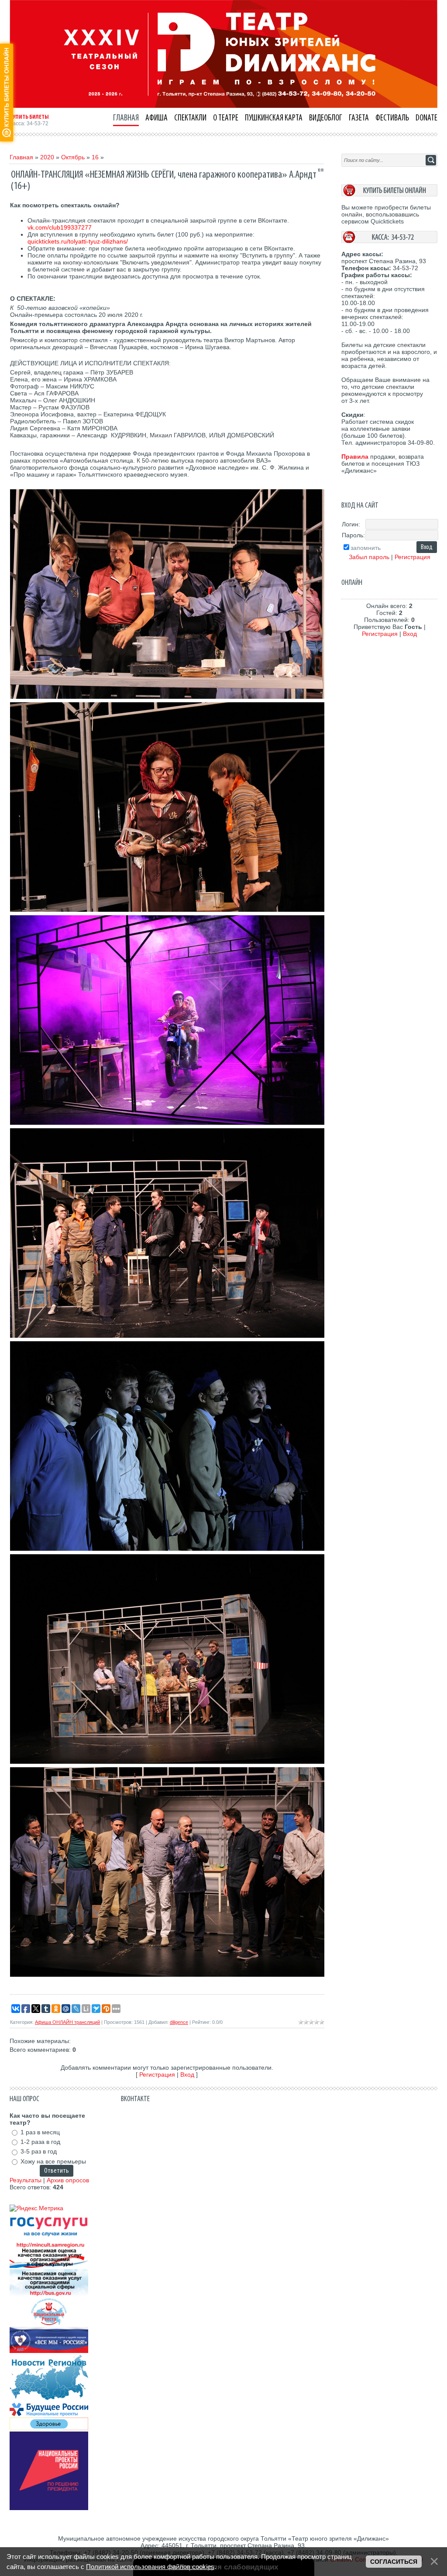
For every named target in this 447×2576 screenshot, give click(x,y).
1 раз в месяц (40, 2132)
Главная (21, 157)
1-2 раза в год (40, 2142)
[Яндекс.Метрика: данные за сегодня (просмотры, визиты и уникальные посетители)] (36, 2208)
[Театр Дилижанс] (223, 106)
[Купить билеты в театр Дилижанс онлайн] (389, 194)
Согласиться (394, 2562)
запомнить (366, 548)
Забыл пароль (369, 557)
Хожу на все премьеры (53, 2161)
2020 (47, 157)
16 (95, 157)
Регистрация (157, 2075)
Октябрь (73, 157)
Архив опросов (68, 2180)
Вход (187, 2075)
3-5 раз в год (39, 2152)
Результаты (26, 2180)
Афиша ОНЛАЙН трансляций (67, 2022)
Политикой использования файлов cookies (150, 2567)
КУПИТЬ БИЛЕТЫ (29, 117)
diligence (179, 2022)
